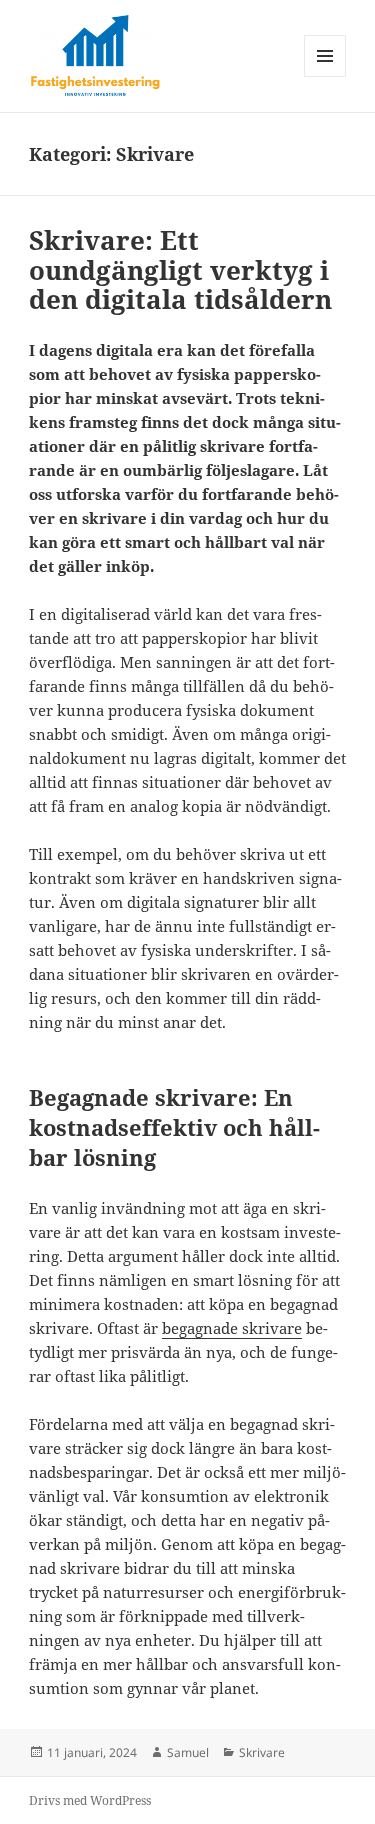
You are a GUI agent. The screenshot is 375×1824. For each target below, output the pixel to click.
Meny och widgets (325, 76)
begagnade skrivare (232, 1328)
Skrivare (262, 1752)
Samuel (188, 1752)
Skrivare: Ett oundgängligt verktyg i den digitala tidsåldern (180, 270)
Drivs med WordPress (90, 1800)
